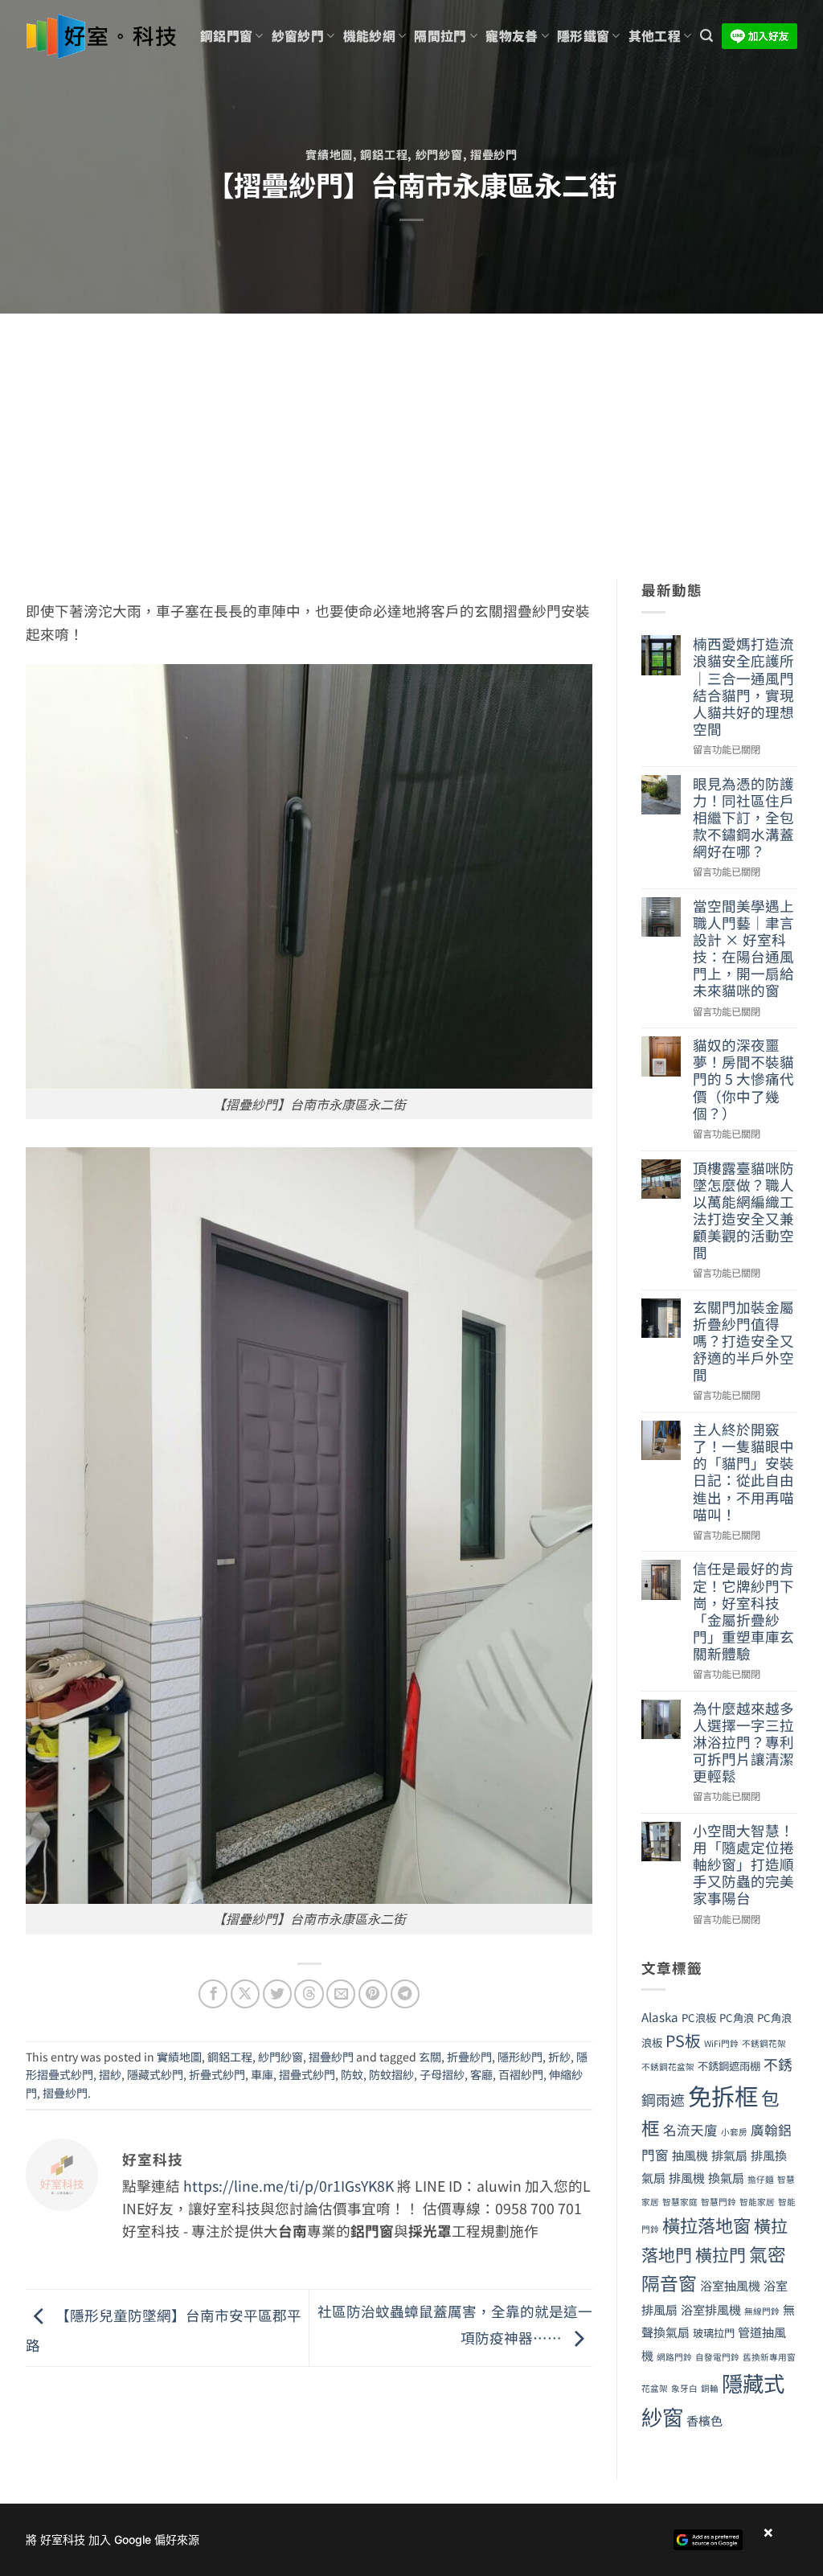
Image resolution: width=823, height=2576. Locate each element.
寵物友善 (512, 36)
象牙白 (684, 2388)
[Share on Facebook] (213, 1994)
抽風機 (690, 2155)
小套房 (734, 2132)
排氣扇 (729, 2155)
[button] (706, 36)
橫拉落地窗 (706, 2225)
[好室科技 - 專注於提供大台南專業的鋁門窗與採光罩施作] (101, 37)
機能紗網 (369, 36)
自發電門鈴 (717, 2357)
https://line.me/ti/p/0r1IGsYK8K (289, 2186)
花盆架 (655, 2388)
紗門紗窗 (439, 154)
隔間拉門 (440, 36)
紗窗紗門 (298, 36)
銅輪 (710, 2388)
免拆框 (723, 2095)
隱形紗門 (520, 2057)
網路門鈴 (674, 2357)
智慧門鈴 (719, 2202)
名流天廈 (690, 2130)
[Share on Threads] (309, 1994)
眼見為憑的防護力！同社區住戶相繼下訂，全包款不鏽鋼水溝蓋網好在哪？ (743, 818)
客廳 (481, 2074)
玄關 (430, 2057)
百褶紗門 (521, 2074)
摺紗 (110, 2074)
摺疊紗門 (494, 154)
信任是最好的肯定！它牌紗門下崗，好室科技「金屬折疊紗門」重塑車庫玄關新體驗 (743, 1611)
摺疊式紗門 (307, 2074)
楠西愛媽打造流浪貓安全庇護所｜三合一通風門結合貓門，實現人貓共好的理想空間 (743, 686)
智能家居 (757, 2202)
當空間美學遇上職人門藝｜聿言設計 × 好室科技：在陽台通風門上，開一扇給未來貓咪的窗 (743, 948)
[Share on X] (245, 1994)
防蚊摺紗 (391, 2074)
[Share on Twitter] (277, 1994)
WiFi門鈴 (721, 2043)
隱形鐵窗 (583, 36)
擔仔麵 (761, 2179)
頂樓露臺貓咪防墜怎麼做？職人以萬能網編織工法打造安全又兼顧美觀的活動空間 (743, 1210)
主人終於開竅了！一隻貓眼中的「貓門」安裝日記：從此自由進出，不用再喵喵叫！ (743, 1472)
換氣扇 (726, 2177)
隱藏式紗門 (155, 2074)
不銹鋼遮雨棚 (729, 2066)
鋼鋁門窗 (226, 36)
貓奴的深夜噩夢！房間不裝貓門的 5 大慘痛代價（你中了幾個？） (743, 1079)
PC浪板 (699, 2018)
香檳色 (704, 2420)
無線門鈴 (762, 2311)
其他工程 (655, 36)
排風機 (687, 2177)
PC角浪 (737, 2018)
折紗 (559, 2057)
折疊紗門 (469, 2057)
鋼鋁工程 (384, 154)
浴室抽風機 (730, 2285)
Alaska (660, 2016)
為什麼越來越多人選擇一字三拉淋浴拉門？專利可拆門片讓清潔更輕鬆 (743, 1742)
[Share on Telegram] (405, 1994)
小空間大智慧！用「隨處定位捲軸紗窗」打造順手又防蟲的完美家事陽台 (743, 1864)
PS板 (683, 2040)
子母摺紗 (442, 2074)
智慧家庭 (680, 2202)
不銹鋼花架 (764, 2043)
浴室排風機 (711, 2309)
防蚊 (352, 2074)
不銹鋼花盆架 (668, 2067)
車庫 (262, 2074)
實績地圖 (329, 154)
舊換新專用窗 (769, 2357)
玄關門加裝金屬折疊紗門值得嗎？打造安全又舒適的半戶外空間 (743, 1341)
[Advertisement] (411, 434)
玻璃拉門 (714, 2333)
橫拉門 (721, 2254)
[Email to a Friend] (341, 1994)
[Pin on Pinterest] (373, 1994)
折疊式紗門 (217, 2074)
